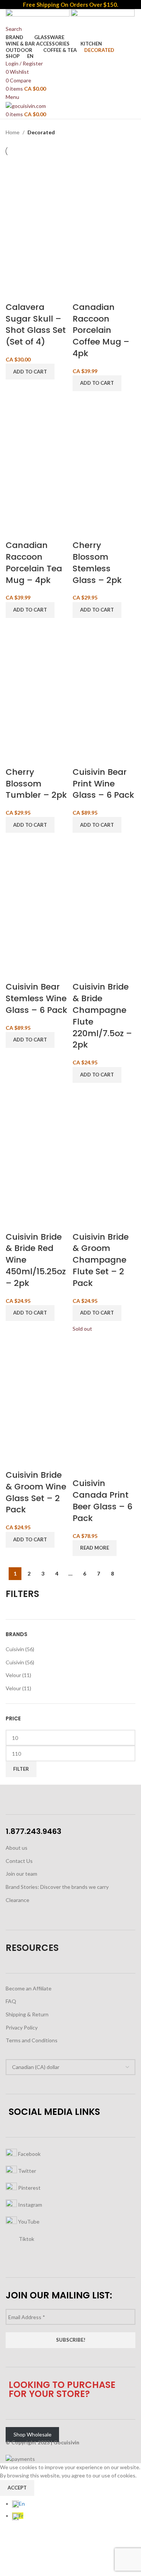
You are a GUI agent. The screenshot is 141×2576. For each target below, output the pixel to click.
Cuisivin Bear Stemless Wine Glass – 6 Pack (36, 998)
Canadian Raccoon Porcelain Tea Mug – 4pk (34, 562)
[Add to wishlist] (55, 292)
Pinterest (29, 2187)
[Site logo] (38, 16)
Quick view (35, 292)
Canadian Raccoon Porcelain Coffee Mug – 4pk (101, 330)
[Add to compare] (15, 292)
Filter (21, 1769)
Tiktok (26, 2238)
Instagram (30, 2204)
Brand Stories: (23, 1887)
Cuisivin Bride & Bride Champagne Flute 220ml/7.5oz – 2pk (102, 1016)
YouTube (28, 2221)
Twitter (27, 2170)
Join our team (21, 1874)
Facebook (29, 2153)
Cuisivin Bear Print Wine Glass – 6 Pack (103, 784)
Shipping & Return (27, 2014)
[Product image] (37, 251)
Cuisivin (15, 1649)
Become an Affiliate (29, 1988)
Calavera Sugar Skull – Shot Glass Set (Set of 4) (36, 324)
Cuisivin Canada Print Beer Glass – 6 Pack (102, 1501)
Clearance (17, 1900)
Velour (13, 1675)
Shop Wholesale (33, 2434)
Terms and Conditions (32, 2040)
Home (13, 132)
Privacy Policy (22, 2027)
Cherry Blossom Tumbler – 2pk (36, 784)
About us (17, 1848)
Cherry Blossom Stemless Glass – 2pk (97, 562)
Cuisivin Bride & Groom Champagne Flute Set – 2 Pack (101, 1260)
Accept (17, 2488)
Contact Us (19, 1861)
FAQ (11, 2001)
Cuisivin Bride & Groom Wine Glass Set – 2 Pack (36, 1492)
